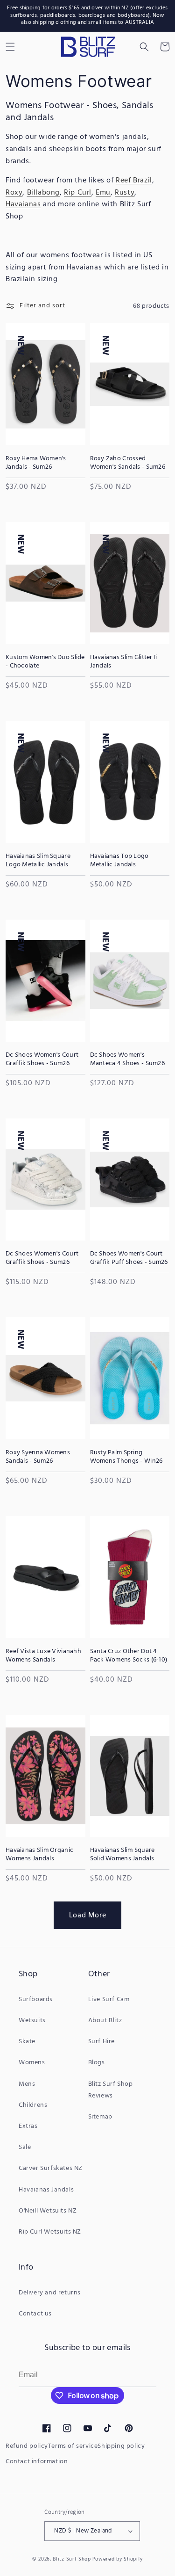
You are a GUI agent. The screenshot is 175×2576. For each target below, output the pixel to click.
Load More (87, 1915)
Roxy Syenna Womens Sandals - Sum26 (38, 1457)
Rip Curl (78, 193)
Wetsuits (32, 2021)
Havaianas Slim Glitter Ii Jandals (124, 662)
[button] (144, 47)
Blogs (97, 2063)
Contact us (35, 2314)
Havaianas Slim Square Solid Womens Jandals (122, 1855)
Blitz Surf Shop (72, 2559)
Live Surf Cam (109, 1999)
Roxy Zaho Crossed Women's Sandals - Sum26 (128, 463)
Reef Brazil (134, 181)
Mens (27, 2084)
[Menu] (10, 47)
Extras (28, 2126)
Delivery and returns (50, 2293)
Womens (32, 2063)
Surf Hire (101, 2042)
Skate (27, 2042)
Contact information (37, 2462)
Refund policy (27, 2446)
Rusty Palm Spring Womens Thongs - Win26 (126, 1457)
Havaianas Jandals (46, 2190)
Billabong (43, 193)
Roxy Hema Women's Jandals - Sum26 (36, 463)
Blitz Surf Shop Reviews (111, 2090)
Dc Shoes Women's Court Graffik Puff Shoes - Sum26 (129, 1258)
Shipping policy (121, 2446)
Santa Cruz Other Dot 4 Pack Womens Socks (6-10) (129, 1656)
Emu (103, 193)
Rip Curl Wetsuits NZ (50, 2232)
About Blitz (105, 2021)
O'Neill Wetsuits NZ (48, 2211)
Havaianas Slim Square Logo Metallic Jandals (38, 861)
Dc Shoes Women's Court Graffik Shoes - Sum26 (42, 1059)
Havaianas (23, 204)
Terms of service (73, 2446)
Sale (25, 2147)
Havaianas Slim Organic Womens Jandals (39, 1855)
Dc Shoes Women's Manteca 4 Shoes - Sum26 (127, 1059)
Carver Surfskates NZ (51, 2168)
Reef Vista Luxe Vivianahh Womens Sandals (43, 1656)
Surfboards (36, 1999)
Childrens (33, 2105)
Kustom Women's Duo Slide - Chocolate (45, 662)
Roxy (14, 193)
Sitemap (100, 2117)
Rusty (125, 193)
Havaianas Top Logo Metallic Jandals (119, 861)
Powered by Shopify (118, 2559)
